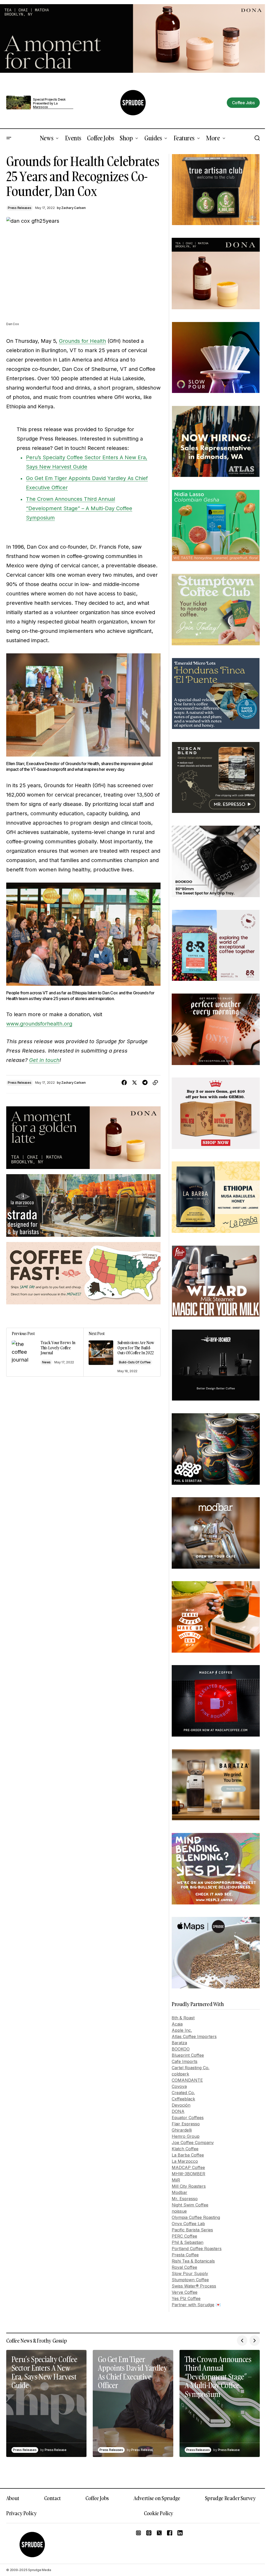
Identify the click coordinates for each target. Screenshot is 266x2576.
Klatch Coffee (185, 2149)
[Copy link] (155, 1083)
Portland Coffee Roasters (197, 2249)
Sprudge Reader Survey (230, 2498)
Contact (52, 2498)
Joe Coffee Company (193, 2143)
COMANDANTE (187, 2080)
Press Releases (20, 208)
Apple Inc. (182, 2030)
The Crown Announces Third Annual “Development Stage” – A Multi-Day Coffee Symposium (79, 508)
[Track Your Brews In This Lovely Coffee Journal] (45, 1352)
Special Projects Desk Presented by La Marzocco (49, 103)
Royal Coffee (184, 2267)
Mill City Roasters (189, 2186)
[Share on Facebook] (124, 1083)
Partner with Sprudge (193, 2305)
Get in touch (44, 1060)
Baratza (179, 2043)
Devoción (181, 2105)
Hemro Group (186, 2136)
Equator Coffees (188, 2118)
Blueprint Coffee (188, 2055)
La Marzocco (185, 2161)
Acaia (177, 2024)
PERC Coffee (184, 2236)
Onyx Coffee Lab (188, 2224)
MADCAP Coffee (188, 2167)
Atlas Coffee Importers (194, 2036)
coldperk (180, 2074)
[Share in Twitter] (135, 1083)
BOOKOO (181, 2049)
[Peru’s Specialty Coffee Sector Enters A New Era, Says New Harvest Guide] (46, 2403)
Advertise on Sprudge (157, 2498)
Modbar (179, 2192)
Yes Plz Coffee (186, 2298)
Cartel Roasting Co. (191, 2068)
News (46, 1362)
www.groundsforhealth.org (39, 1024)
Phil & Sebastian (188, 2242)
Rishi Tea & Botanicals (193, 2261)
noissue (179, 2211)
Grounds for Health (82, 341)
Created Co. (183, 2093)
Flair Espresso (186, 2124)
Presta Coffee (185, 2255)
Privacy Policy (21, 2513)
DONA (178, 2111)
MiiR (176, 2180)
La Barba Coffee (188, 2155)
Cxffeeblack (183, 2099)
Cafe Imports (185, 2061)
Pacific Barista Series (192, 2230)
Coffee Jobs (97, 2498)
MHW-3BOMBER (188, 2174)
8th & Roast (183, 2018)
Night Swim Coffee (190, 2205)
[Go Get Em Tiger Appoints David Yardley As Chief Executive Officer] (133, 2403)
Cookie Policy (159, 2513)
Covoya (179, 2086)
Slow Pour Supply (190, 2273)
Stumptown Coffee (190, 2280)
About (13, 2498)
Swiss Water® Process (194, 2286)
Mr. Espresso (185, 2199)
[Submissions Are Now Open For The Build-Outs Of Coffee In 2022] (122, 1352)
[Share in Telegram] (145, 1083)
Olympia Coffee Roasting (196, 2217)
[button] (9, 138)
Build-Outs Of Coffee (135, 1362)
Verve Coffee (185, 2292)
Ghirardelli (182, 2130)
